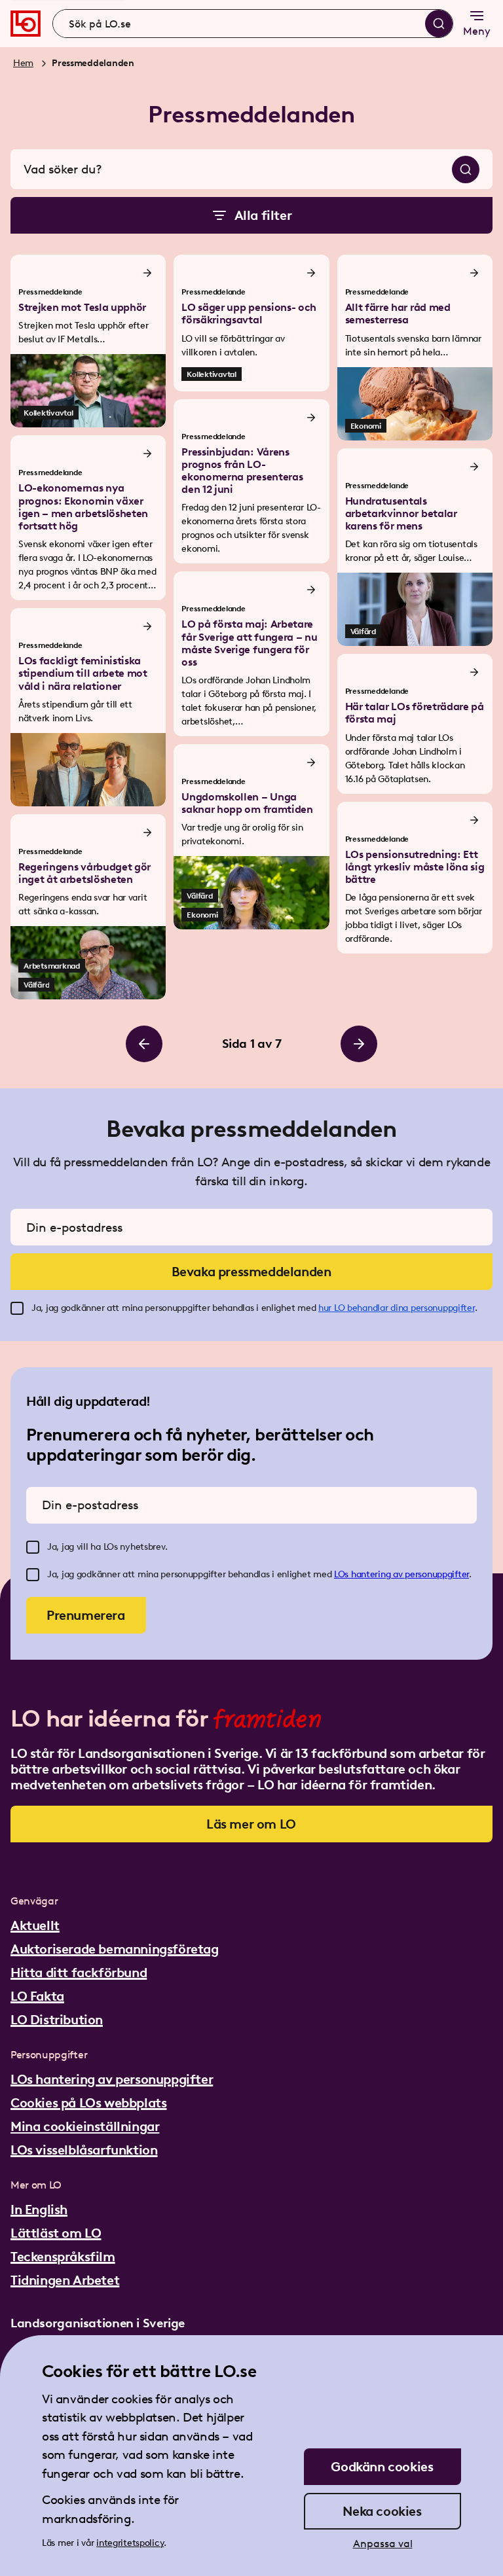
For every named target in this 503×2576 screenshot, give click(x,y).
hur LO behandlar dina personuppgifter (397, 1308)
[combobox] (253, 24)
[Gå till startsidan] (26, 24)
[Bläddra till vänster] (144, 1044)
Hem (23, 63)
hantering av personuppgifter (410, 1574)
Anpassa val (383, 2544)
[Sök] (439, 24)
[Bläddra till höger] (359, 1044)
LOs (343, 1574)
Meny (477, 31)
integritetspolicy (130, 2543)
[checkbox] (17, 1308)
